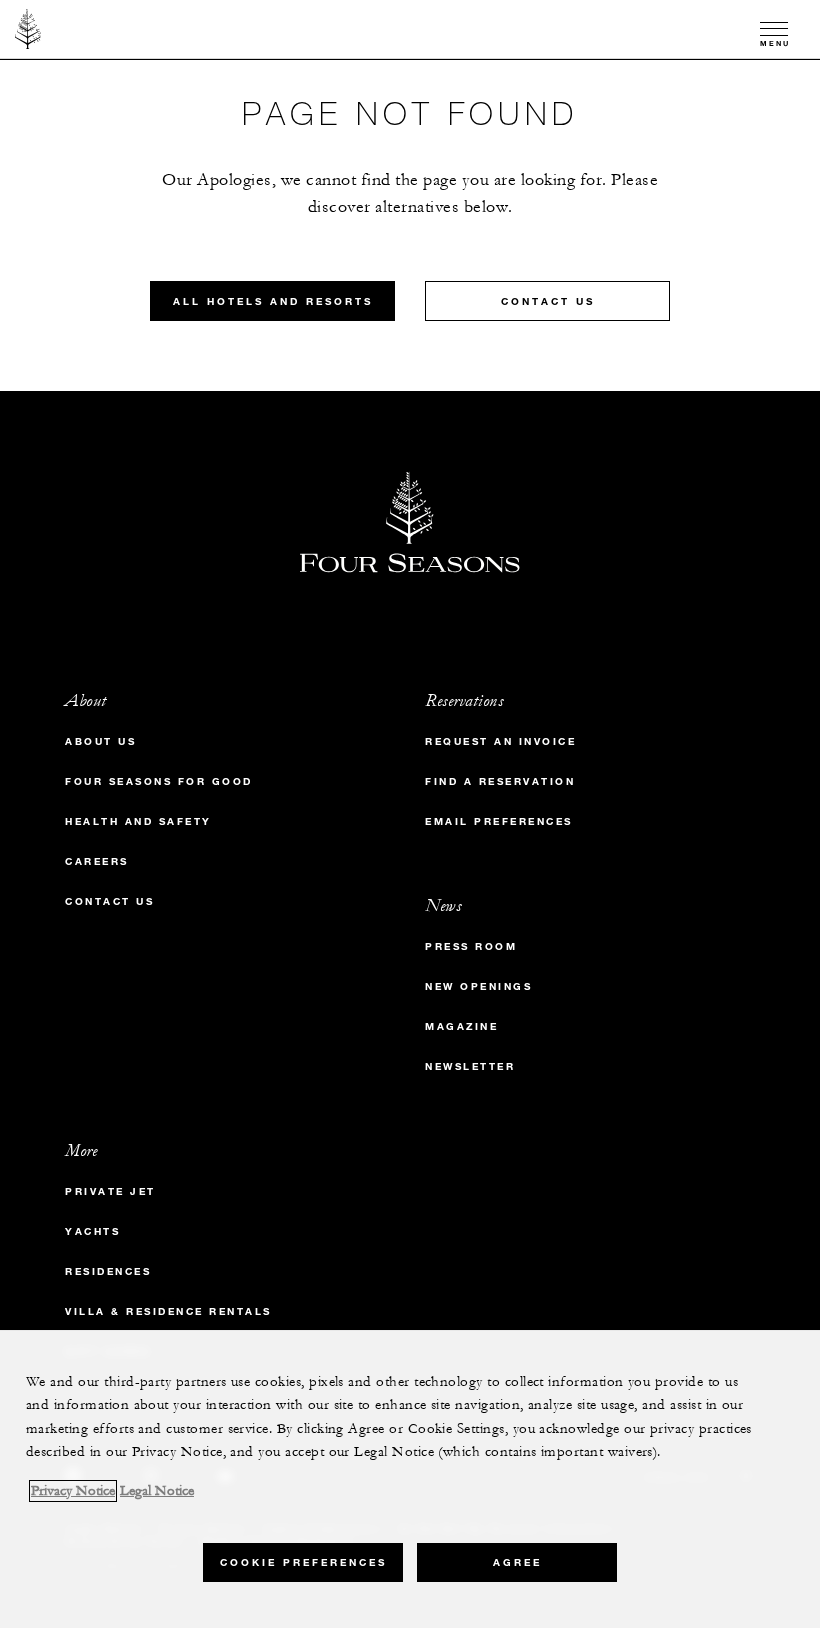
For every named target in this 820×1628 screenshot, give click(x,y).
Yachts (92, 1231)
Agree (517, 1562)
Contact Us (548, 301)
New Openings (478, 986)
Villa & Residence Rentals (168, 1311)
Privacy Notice (73, 1491)
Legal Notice (157, 1491)
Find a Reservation (500, 781)
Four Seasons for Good (159, 781)
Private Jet (110, 1191)
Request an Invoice (500, 741)
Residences (108, 1271)
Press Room (471, 946)
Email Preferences (499, 821)
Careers (97, 861)
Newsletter (470, 1066)
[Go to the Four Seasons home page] (28, 29)
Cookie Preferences (303, 1562)
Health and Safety (138, 821)
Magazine (461, 1026)
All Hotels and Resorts (273, 301)
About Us (100, 741)
